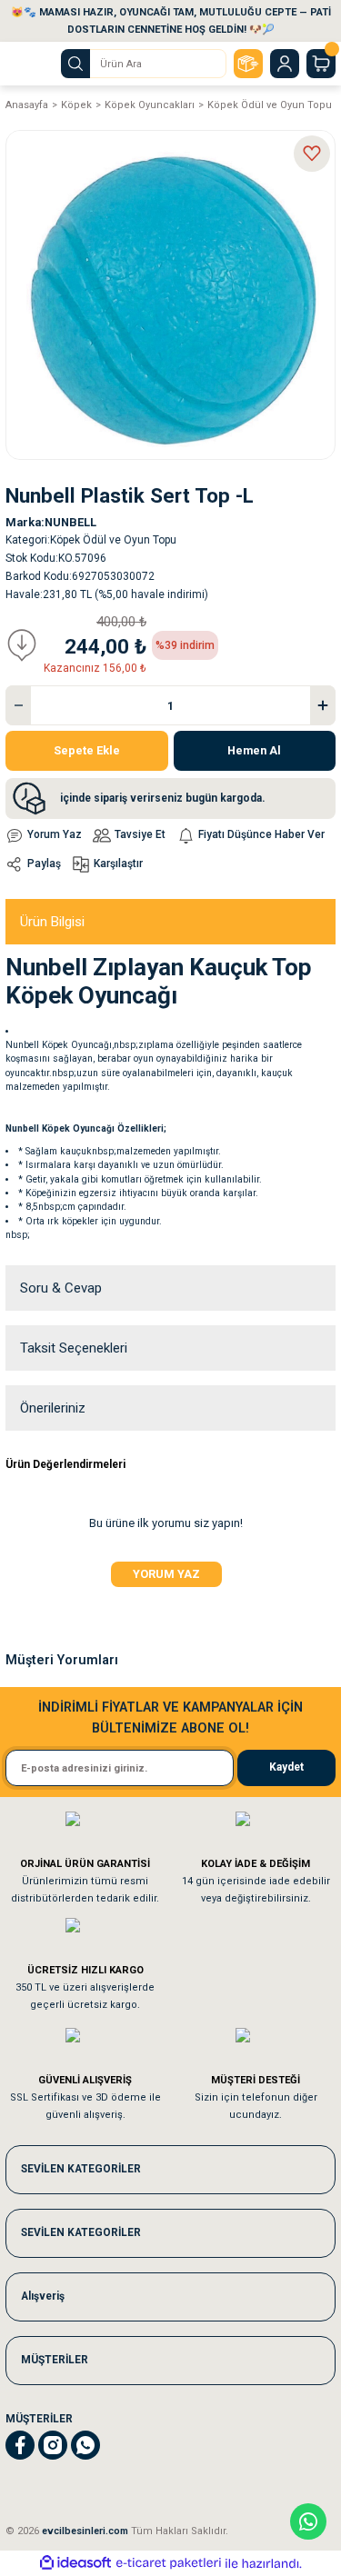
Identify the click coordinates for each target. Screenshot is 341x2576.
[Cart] (321, 64)
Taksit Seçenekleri (74, 1348)
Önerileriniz (53, 1408)
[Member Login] (285, 64)
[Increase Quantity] (323, 705)
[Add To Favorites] (312, 154)
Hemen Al (254, 750)
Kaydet (286, 1767)
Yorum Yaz (166, 1574)
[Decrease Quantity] (18, 705)
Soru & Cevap (61, 1288)
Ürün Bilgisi (52, 922)
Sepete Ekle (87, 750)
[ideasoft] (75, 2563)
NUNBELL (70, 522)
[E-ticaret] (169, 2564)
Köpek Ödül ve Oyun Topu (113, 540)
